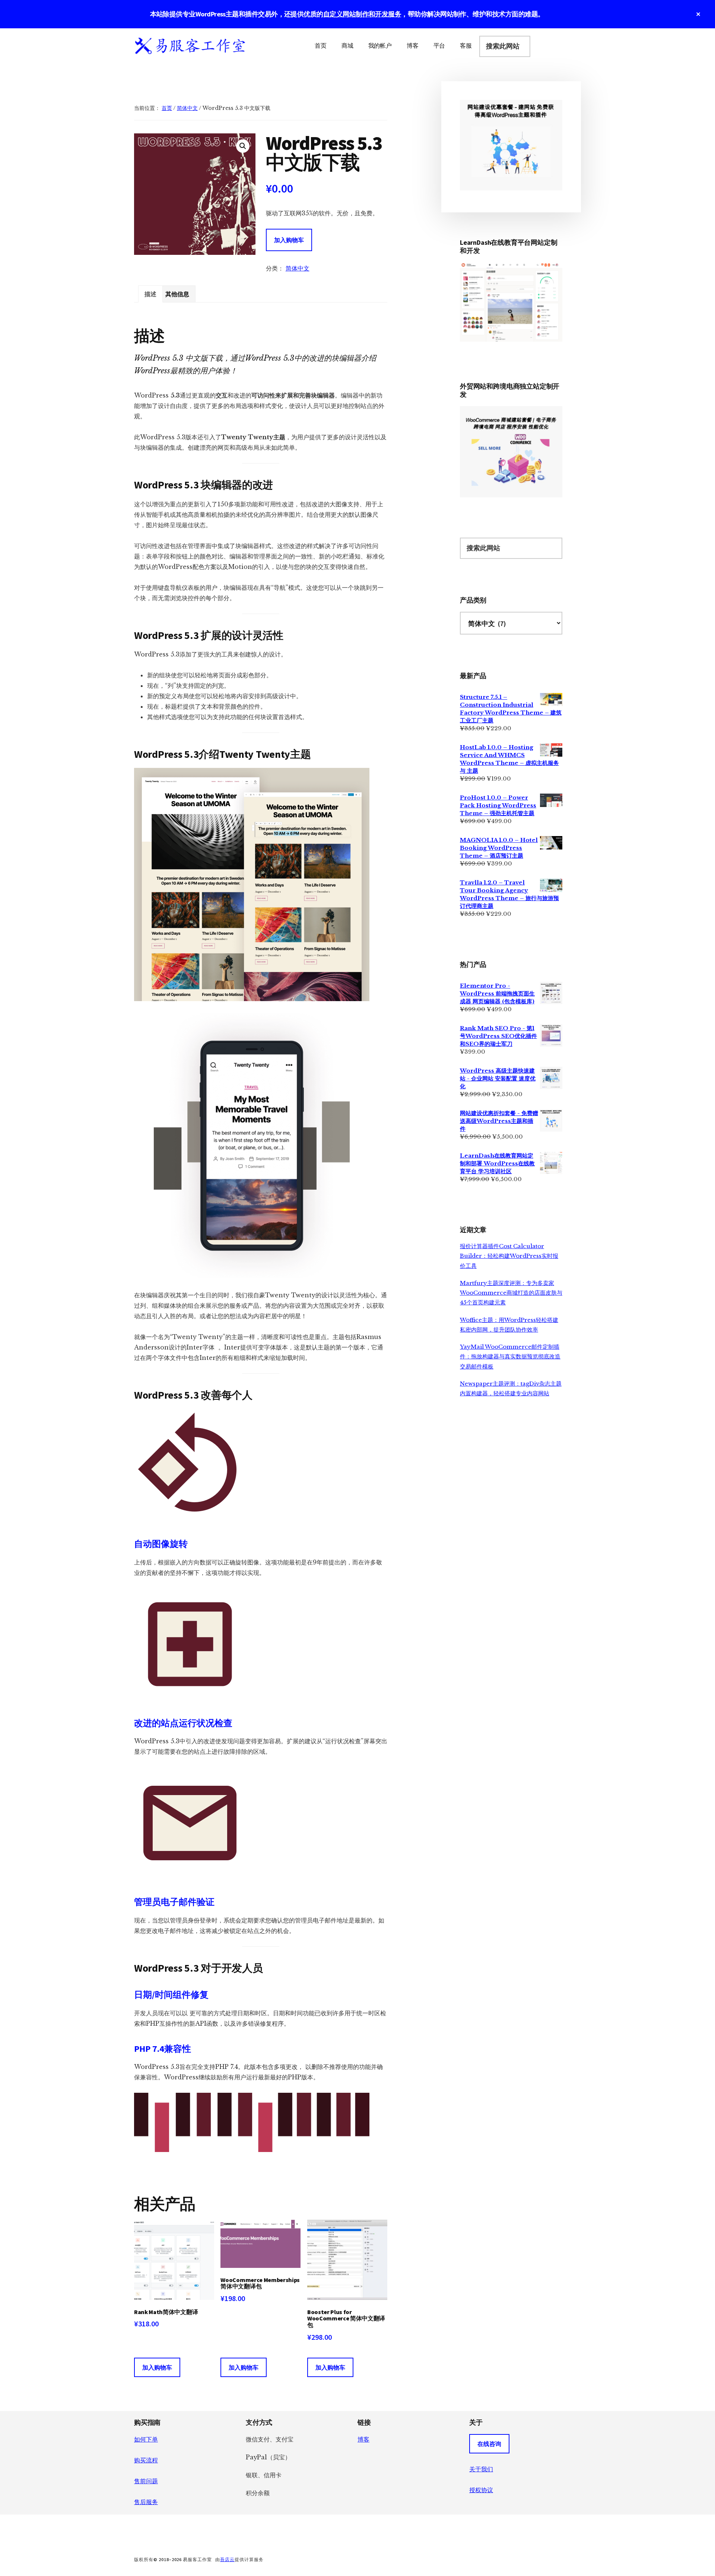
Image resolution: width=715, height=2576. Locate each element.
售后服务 (146, 2502)
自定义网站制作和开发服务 (362, 14)
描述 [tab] (150, 294)
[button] (243, 146)
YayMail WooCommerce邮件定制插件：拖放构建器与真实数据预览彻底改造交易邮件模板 (510, 1357)
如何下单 (146, 2439)
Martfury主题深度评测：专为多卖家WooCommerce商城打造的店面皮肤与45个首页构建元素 (511, 1293)
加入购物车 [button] (157, 2367)
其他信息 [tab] (177, 294)
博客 (363, 2439)
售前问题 (146, 2481)
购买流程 (146, 2460)
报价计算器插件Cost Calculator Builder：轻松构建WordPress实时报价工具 (509, 1256)
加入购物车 (289, 240)
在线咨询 (489, 2444)
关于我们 (481, 2469)
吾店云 (227, 2559)
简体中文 (187, 108)
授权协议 (481, 2490)
